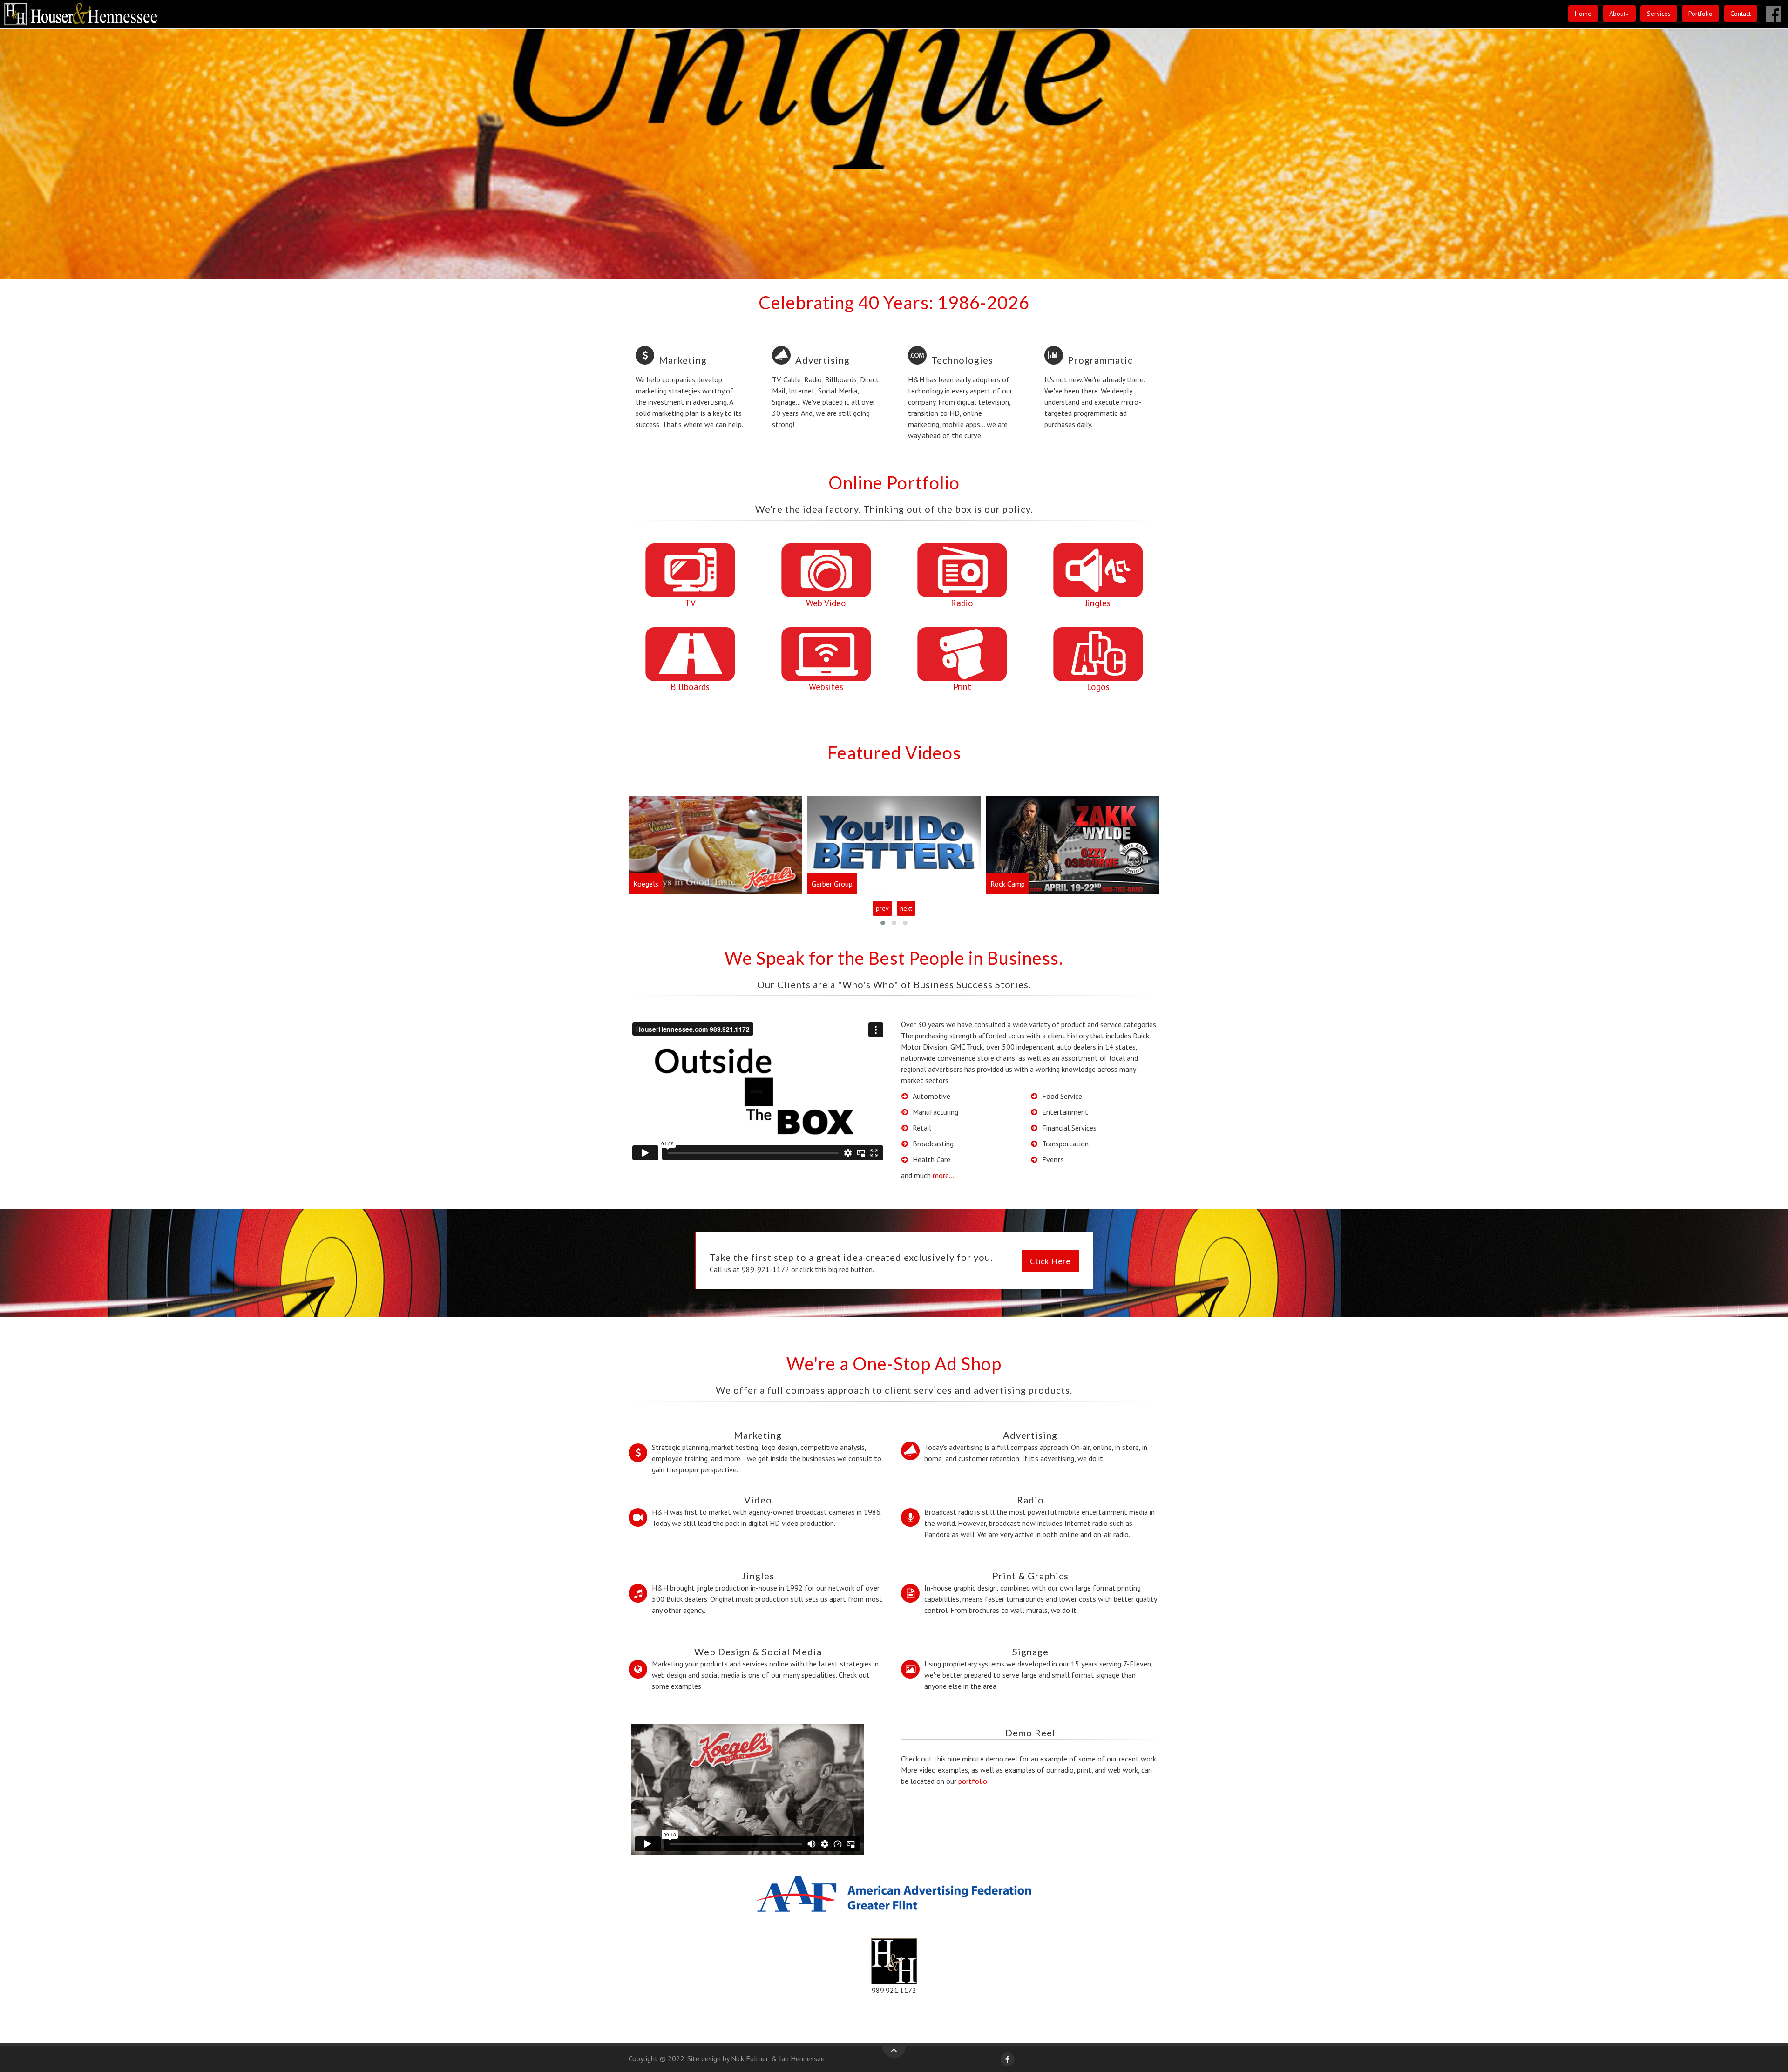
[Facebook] (1008, 2059)
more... (943, 1175)
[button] (1619, 13)
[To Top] (894, 2052)
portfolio (973, 1781)
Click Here (1050, 1261)
